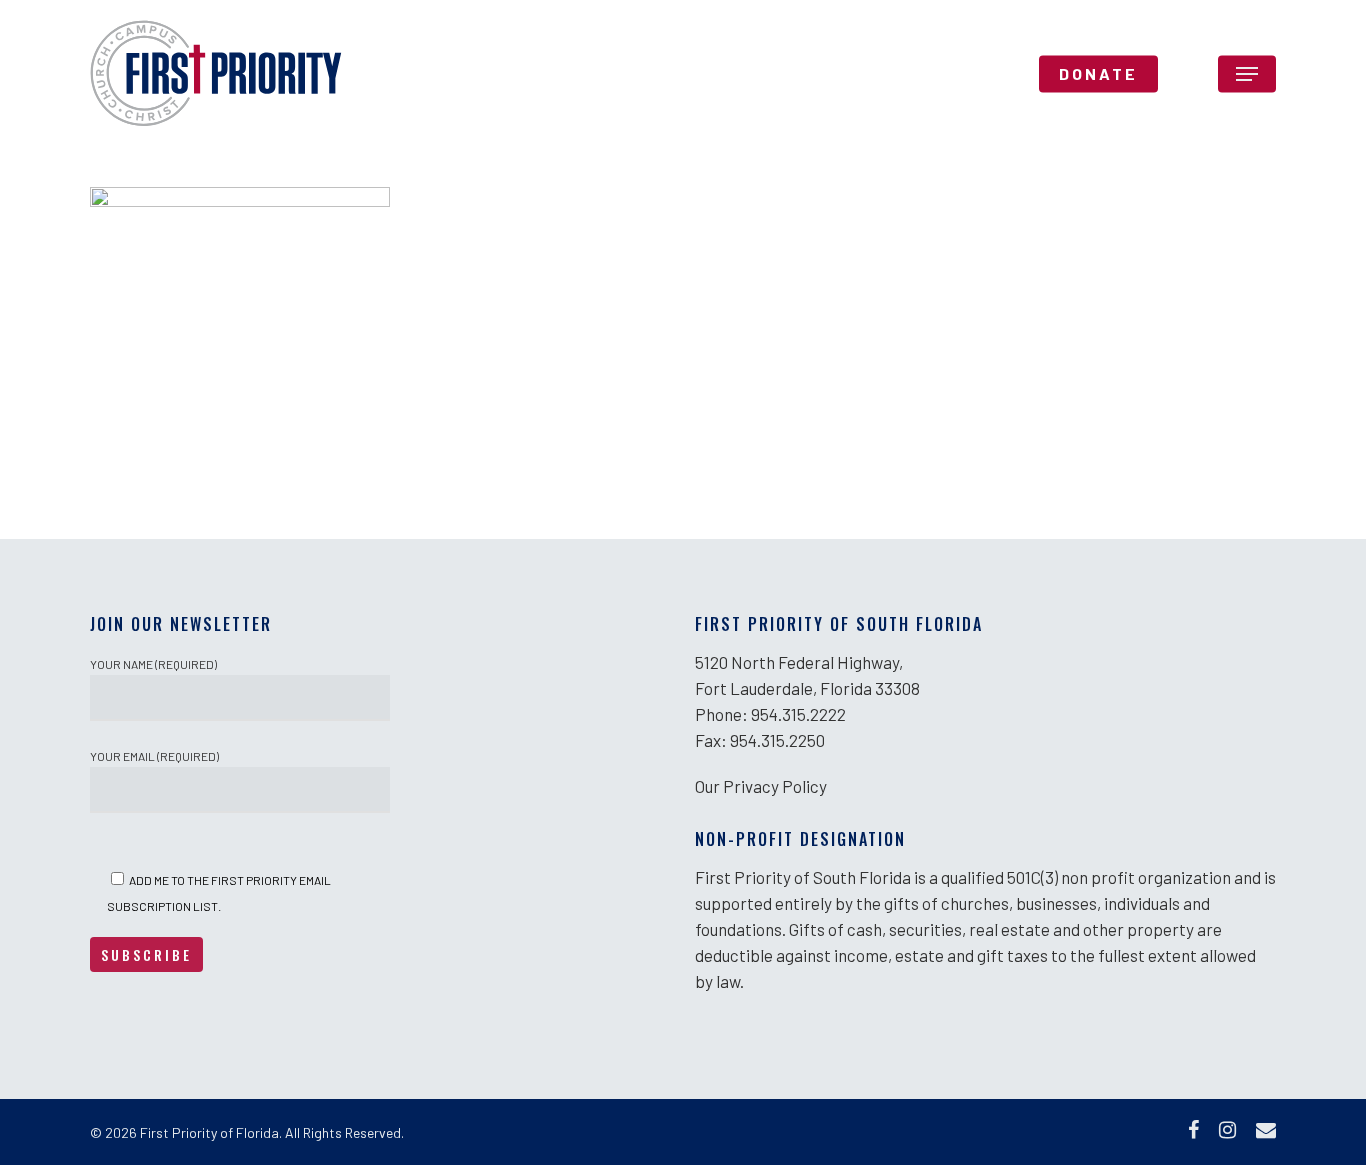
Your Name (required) (153, 664)
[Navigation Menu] (1247, 74)
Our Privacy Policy (761, 786)
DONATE (1098, 74)
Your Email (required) (154, 756)
